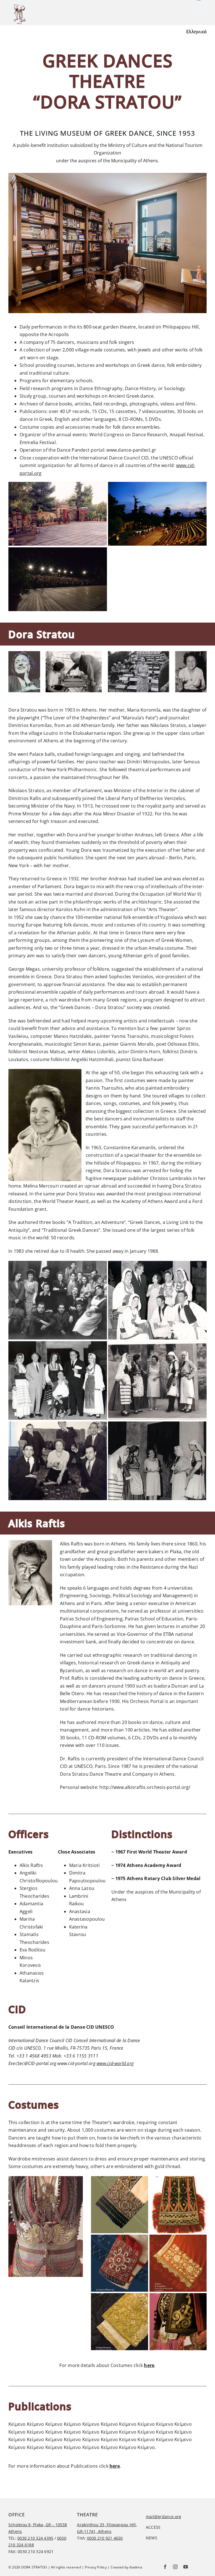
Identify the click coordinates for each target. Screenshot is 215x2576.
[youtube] (186, 2567)
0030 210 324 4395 (35, 2538)
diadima (136, 2567)
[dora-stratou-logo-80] (20, 5)
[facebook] (165, 2567)
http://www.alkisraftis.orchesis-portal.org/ (145, 1787)
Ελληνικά (196, 32)
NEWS (152, 2538)
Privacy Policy (96, 2567)
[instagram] (175, 2567)
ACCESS (153, 2527)
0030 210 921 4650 (105, 2538)
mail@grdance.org (164, 2517)
